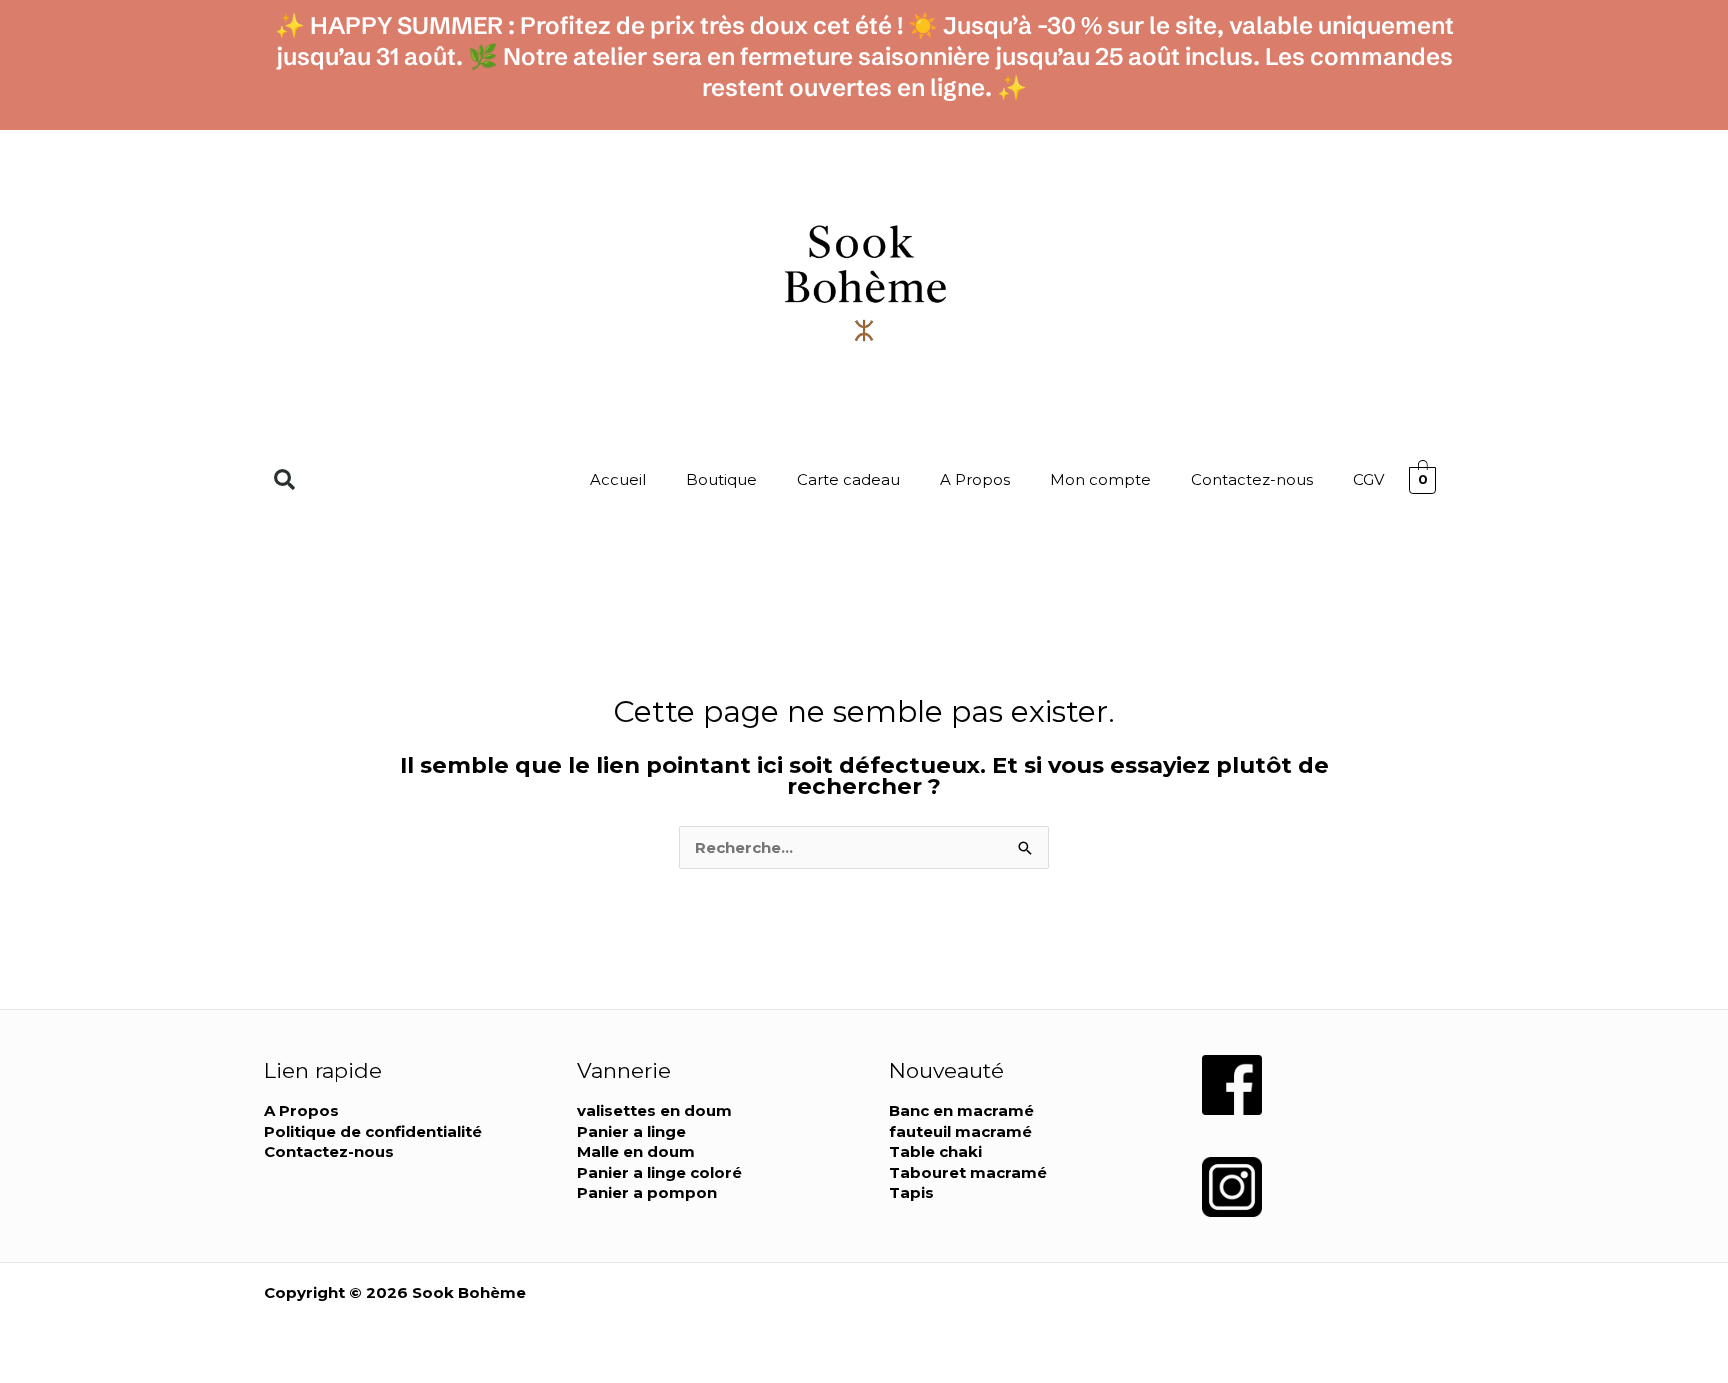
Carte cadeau (848, 479)
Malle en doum (636, 1151)
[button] (284, 480)
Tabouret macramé (968, 1172)
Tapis (911, 1192)
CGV (1368, 479)
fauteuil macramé (960, 1131)
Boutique (721, 479)
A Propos (975, 479)
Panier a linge (631, 1131)
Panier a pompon (647, 1192)
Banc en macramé (961, 1110)
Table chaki (935, 1151)
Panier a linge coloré (659, 1172)
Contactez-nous (1252, 479)
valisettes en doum (654, 1110)
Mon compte (1100, 479)
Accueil (618, 479)
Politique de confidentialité (373, 1131)
